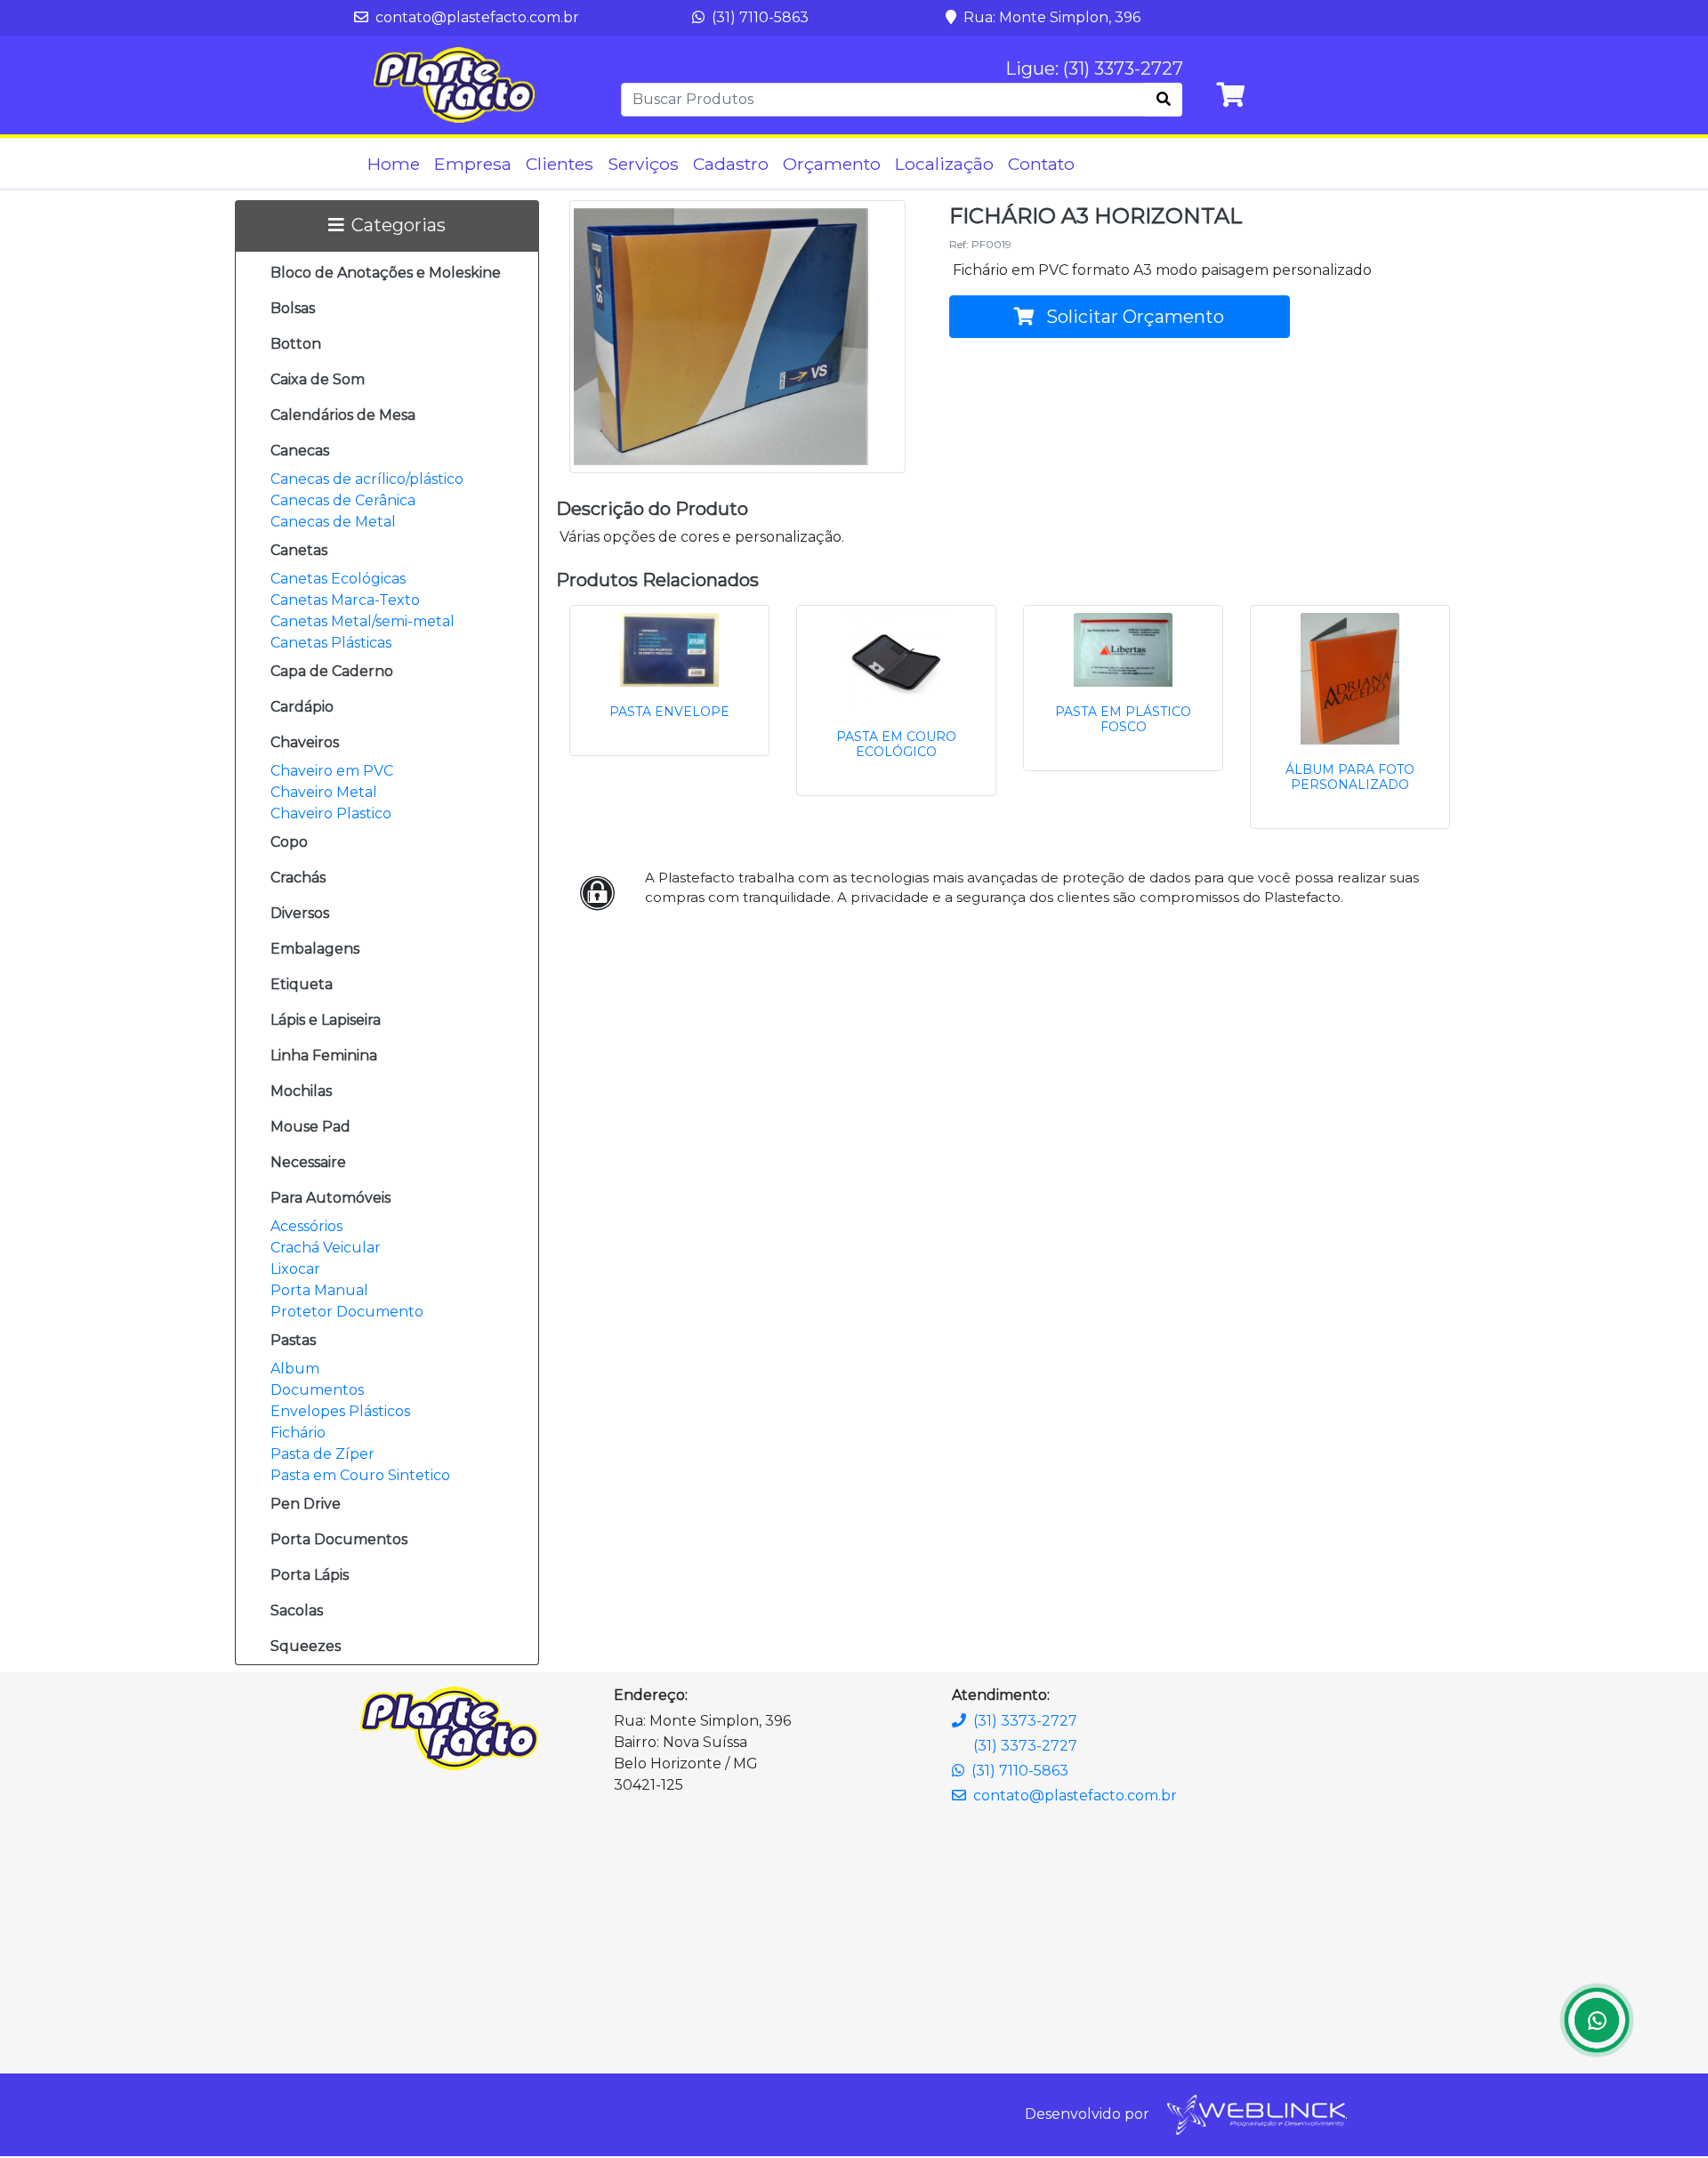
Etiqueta (302, 984)
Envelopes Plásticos (340, 1411)
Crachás (298, 878)
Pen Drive (306, 1504)
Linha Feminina (324, 1055)
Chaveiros (305, 742)
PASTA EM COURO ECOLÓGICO (896, 744)
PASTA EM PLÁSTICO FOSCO (1123, 719)
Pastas (293, 1340)
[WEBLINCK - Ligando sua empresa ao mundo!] (1256, 2114)
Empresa (473, 164)
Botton (296, 344)
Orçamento (832, 164)
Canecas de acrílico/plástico (367, 479)
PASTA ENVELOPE (669, 712)
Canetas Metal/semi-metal (363, 621)
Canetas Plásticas (331, 643)
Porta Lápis (310, 1575)
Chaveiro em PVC (332, 771)
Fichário (298, 1433)
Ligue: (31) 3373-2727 (1094, 68)
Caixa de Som (318, 379)
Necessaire (308, 1162)
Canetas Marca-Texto (345, 600)
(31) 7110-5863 (758, 17)
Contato (1041, 164)
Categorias (399, 225)
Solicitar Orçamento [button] (1133, 317)
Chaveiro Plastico (331, 813)
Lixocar (295, 1269)
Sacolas (297, 1610)
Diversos (300, 913)
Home (394, 164)
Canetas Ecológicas (338, 579)
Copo (289, 842)
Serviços (643, 164)
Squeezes (306, 1646)
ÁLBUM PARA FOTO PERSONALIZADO (1350, 777)
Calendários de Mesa (343, 415)
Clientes (560, 164)
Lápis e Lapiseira (326, 1020)
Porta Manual (319, 1290)
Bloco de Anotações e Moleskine (386, 273)
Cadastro (731, 164)
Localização (944, 164)
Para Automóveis (330, 1198)
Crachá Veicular (326, 1248)
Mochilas (301, 1091)
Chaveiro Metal (324, 792)
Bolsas (293, 308)
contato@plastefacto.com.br (475, 17)
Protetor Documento (347, 1312)
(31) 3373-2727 (1025, 1721)
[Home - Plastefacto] (454, 85)
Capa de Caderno (332, 671)
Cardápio (302, 707)
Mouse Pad (310, 1127)
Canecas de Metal (333, 522)
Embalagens (315, 949)
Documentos (317, 1390)
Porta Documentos (339, 1539)
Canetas (299, 550)
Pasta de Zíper (322, 1454)
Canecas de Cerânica (343, 500)
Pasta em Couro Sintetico (360, 1475)
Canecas (300, 451)
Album (295, 1369)
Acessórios (306, 1226)
